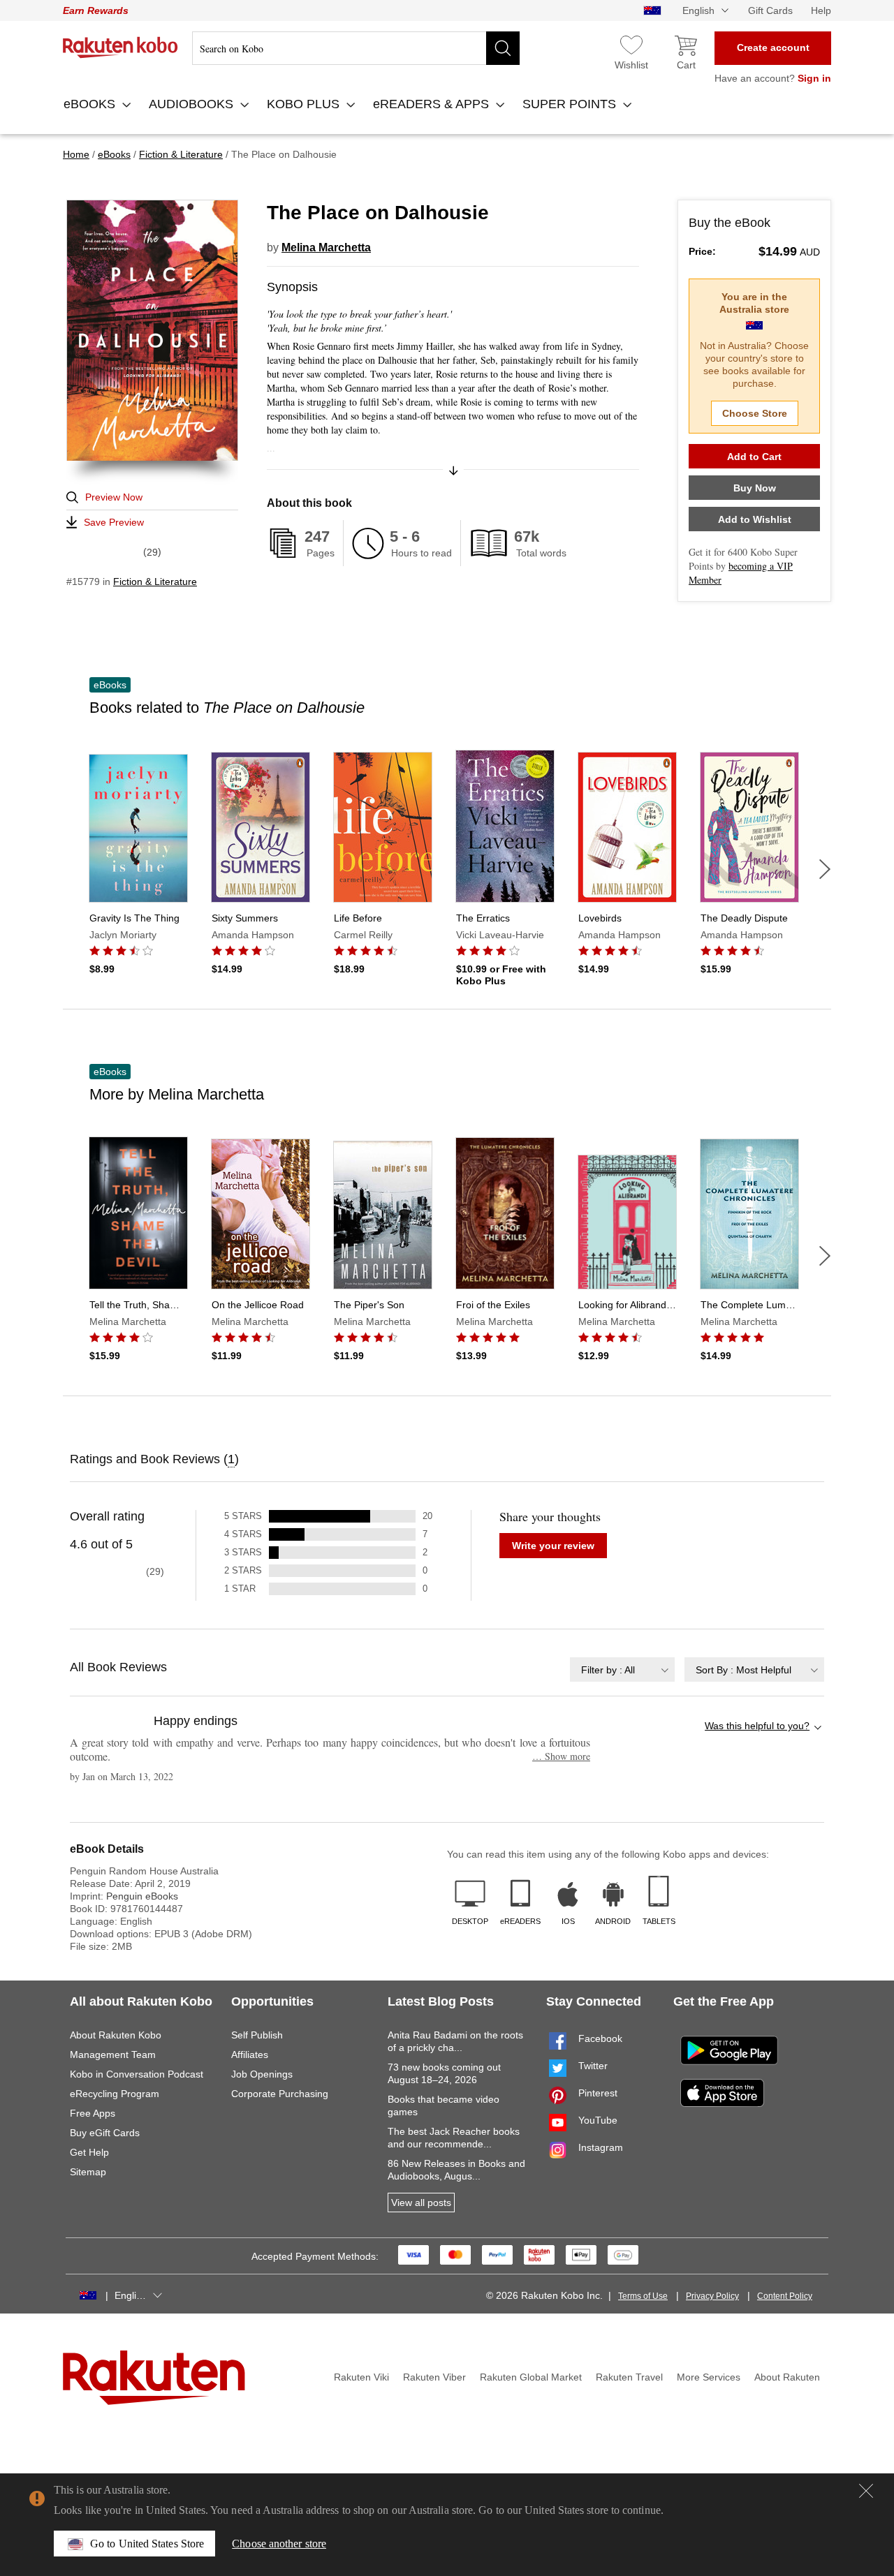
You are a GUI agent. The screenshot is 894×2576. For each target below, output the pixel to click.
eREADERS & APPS (433, 104)
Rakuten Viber (434, 2377)
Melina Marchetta (326, 247)
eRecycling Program (115, 2094)
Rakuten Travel (629, 2377)
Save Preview (114, 522)
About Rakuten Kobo (116, 2035)
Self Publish (257, 2035)
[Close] (866, 2491)
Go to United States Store (147, 2544)
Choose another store (279, 2544)
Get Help (89, 2152)
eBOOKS (91, 104)
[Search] (503, 48)
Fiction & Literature (155, 582)
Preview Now (114, 497)
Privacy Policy (712, 2296)
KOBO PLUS (305, 104)
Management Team (113, 2055)
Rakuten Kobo (120, 47)
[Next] (825, 869)
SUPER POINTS (571, 104)
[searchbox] (356, 48)
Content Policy (785, 2296)
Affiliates (250, 2055)
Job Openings (262, 2074)
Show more (561, 1756)
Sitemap (88, 2172)
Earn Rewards (96, 10)
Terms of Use (643, 2296)
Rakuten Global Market (531, 2377)
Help (821, 10)
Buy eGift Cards (105, 2133)
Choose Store (755, 413)
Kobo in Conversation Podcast (137, 2074)
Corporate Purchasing (280, 2094)
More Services (709, 2377)
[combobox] (622, 1670)
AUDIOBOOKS (193, 104)
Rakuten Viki (361, 2377)
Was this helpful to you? (757, 1726)
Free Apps (93, 2113)
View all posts (421, 2203)
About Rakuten (787, 2377)
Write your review (553, 1546)
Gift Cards (770, 10)
